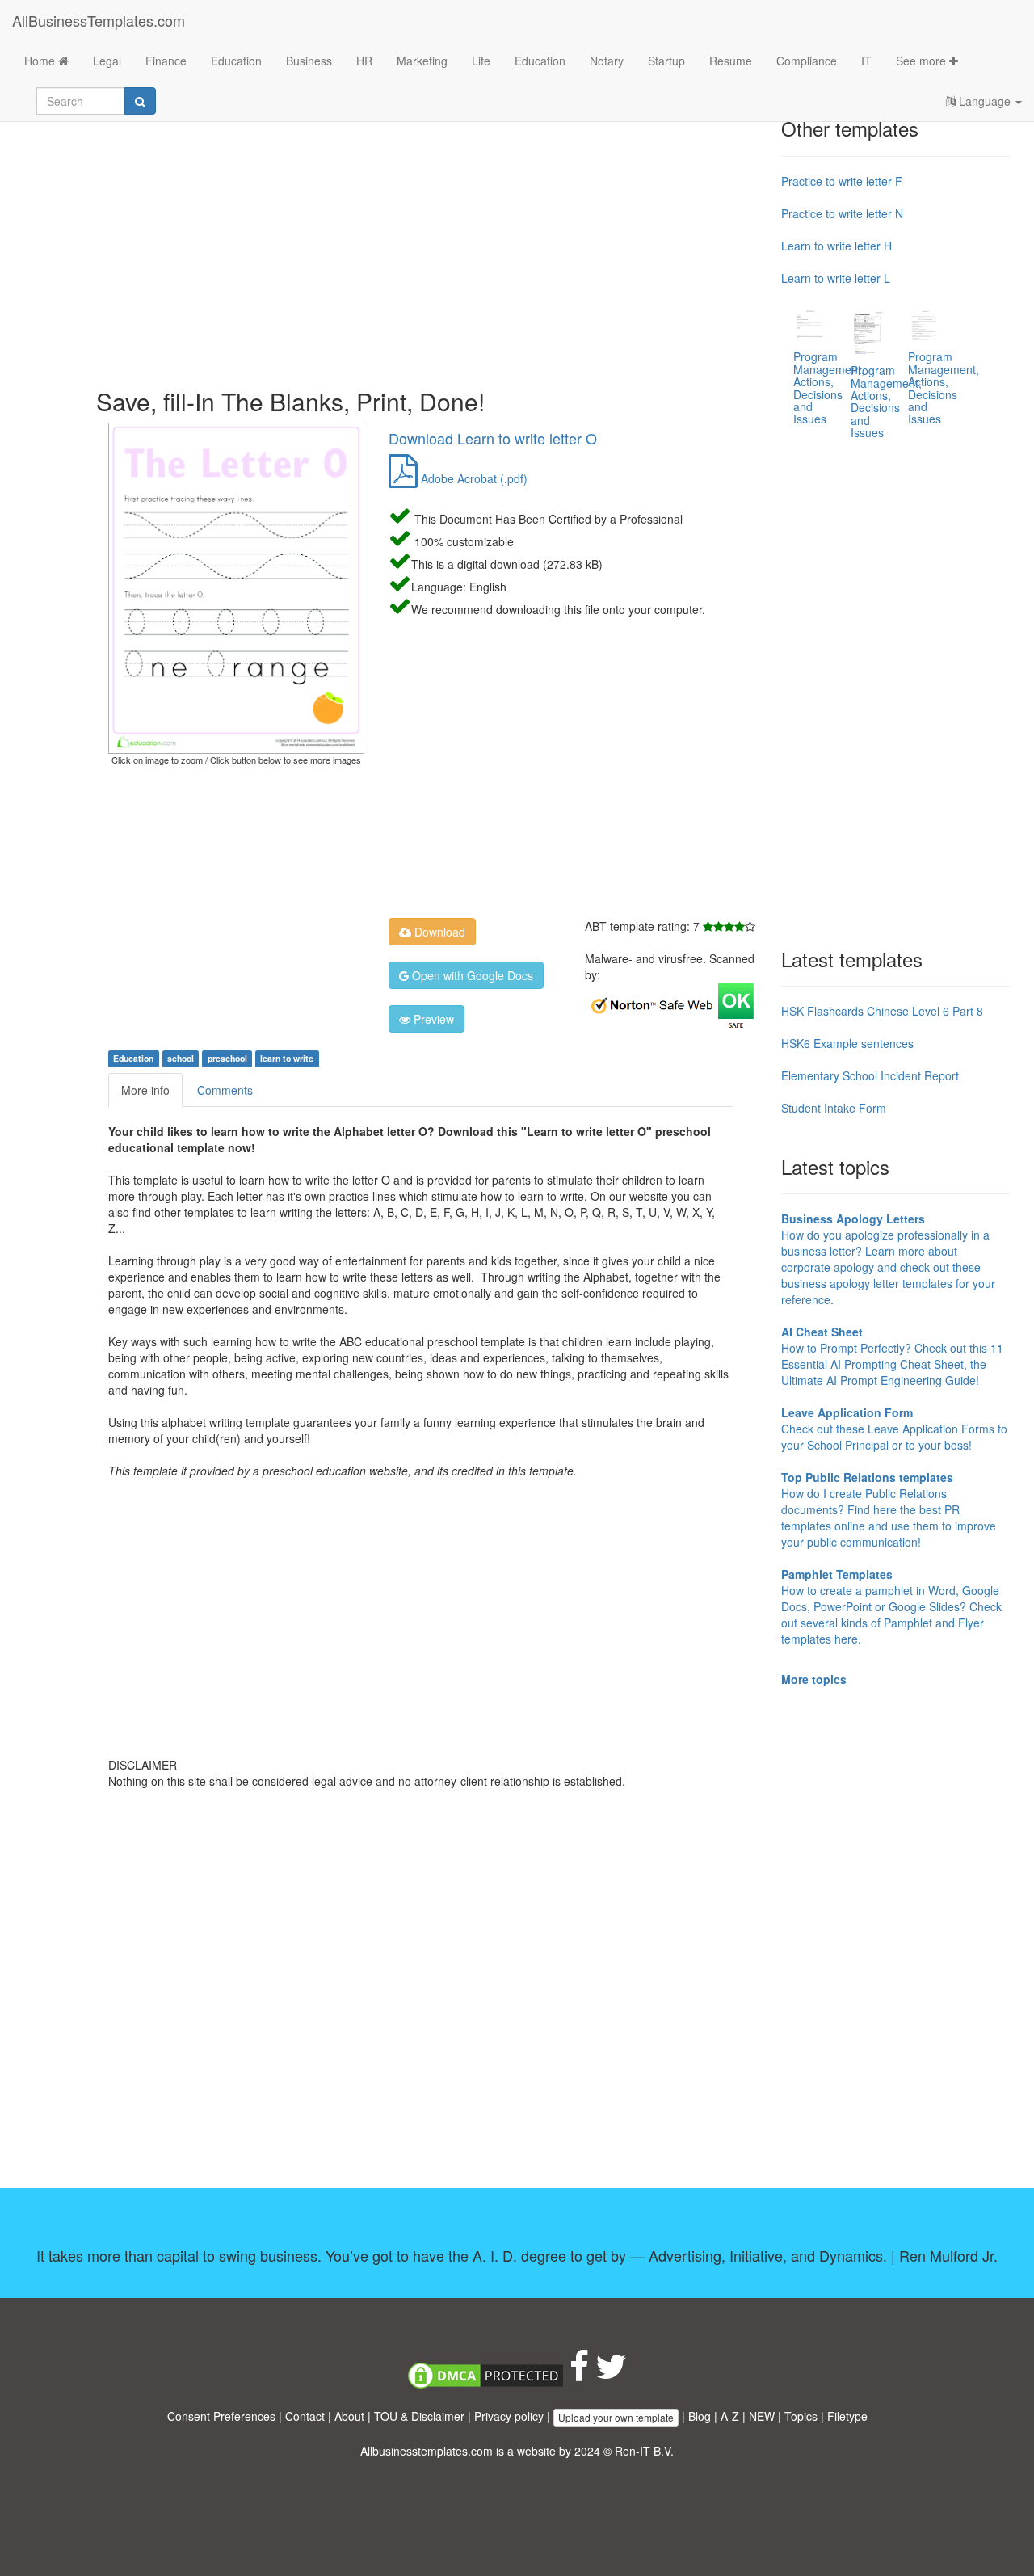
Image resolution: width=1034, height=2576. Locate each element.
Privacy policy (509, 2416)
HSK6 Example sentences (847, 1043)
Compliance (807, 61)
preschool (227, 1058)
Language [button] (985, 101)
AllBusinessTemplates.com (99, 20)
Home (41, 61)
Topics (801, 2416)
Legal (107, 61)
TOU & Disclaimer (419, 2416)
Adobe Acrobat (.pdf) (473, 478)
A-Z (730, 2416)
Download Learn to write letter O (493, 438)
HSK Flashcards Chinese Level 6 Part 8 (882, 1011)
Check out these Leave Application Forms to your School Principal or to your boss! (894, 1429)
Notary (607, 61)
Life (481, 61)
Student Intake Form (834, 1108)
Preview (432, 1019)
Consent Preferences (221, 2416)
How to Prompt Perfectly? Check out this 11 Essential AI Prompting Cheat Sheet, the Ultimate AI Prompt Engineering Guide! (892, 1356)
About (349, 2416)
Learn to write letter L (836, 278)
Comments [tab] (225, 1090)
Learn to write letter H (836, 246)
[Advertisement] (433, 242)
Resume (731, 61)
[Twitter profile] (611, 2374)
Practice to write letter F (842, 181)
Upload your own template (616, 2417)
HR (364, 61)
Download (438, 932)
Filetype (847, 2416)
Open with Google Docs (471, 975)
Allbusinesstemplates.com (427, 2451)
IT (866, 61)
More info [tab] (145, 1090)
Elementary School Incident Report (870, 1075)
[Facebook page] (579, 2374)
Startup (666, 61)
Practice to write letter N (842, 213)
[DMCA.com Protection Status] (485, 2374)
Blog (700, 2416)
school (181, 1058)
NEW (762, 2416)
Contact (305, 2416)
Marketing (422, 61)
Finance (166, 61)
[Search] (140, 101)
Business (309, 61)
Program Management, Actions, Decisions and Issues (829, 387)
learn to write (287, 1058)
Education (236, 61)
